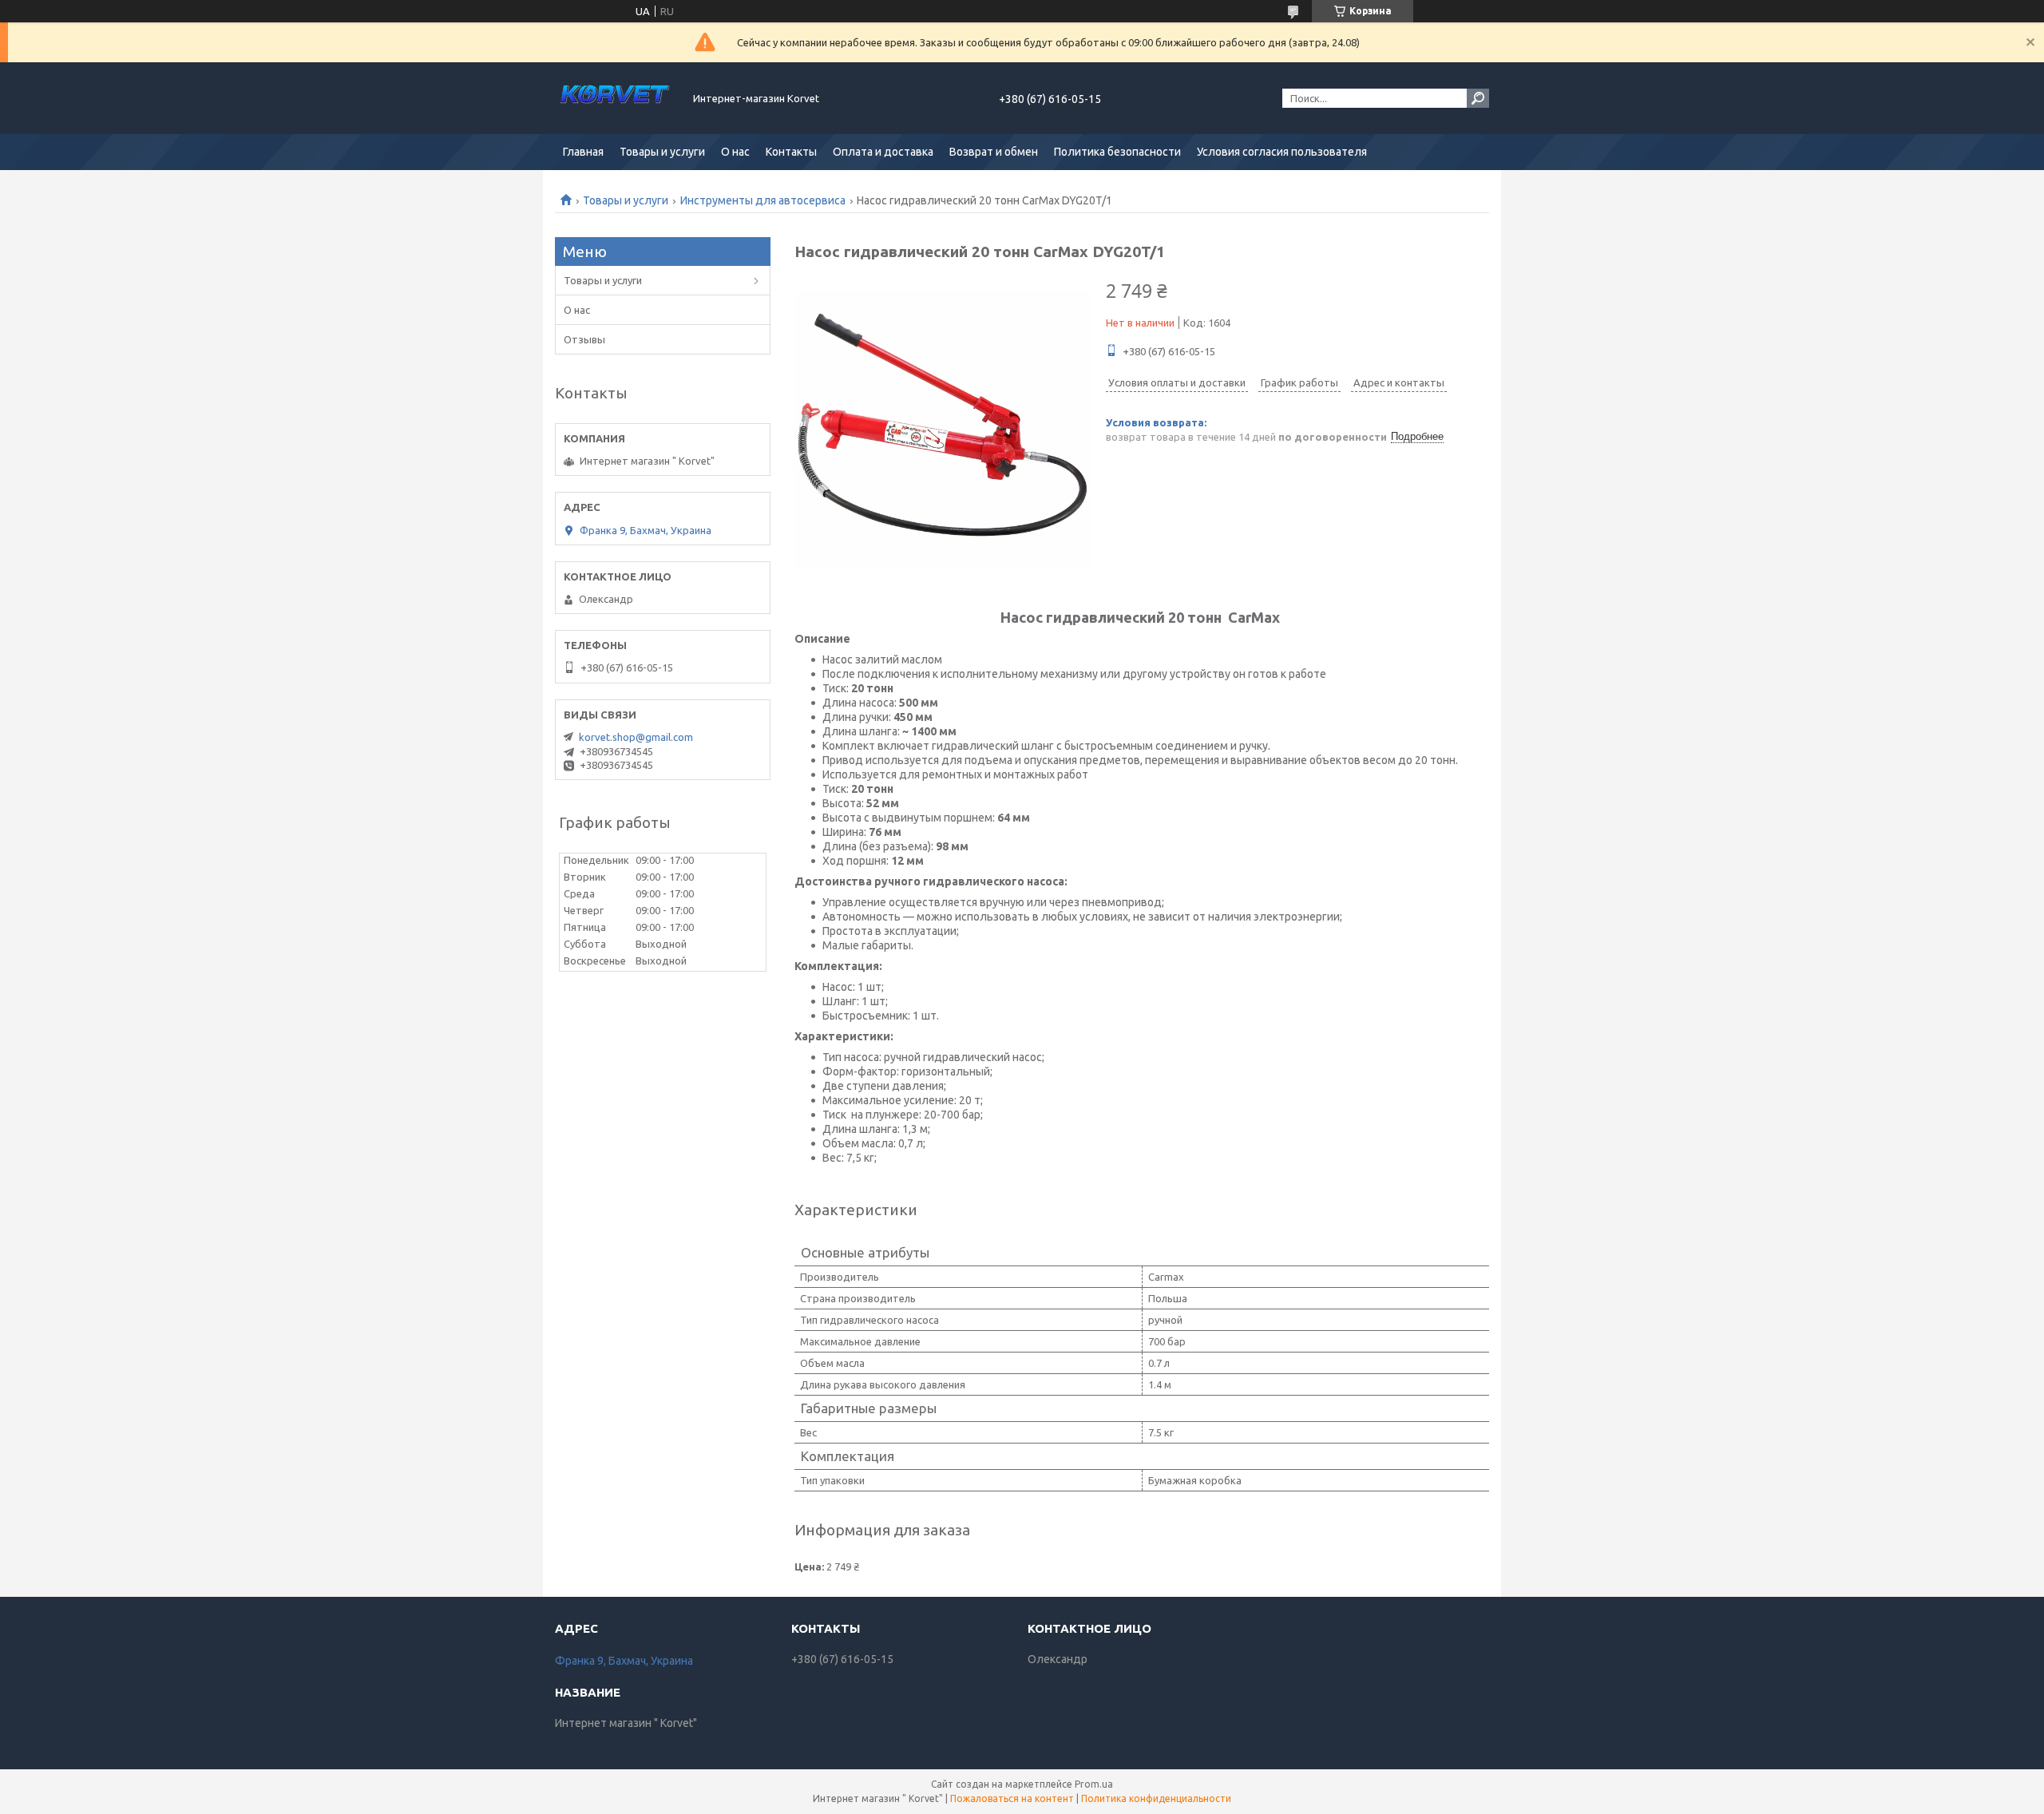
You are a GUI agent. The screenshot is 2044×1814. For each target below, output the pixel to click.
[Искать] (1478, 98)
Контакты (791, 152)
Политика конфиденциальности (1156, 1798)
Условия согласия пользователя (1282, 152)
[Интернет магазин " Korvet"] (615, 98)
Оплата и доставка (883, 152)
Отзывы (584, 339)
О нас (735, 152)
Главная (583, 152)
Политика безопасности (1117, 152)
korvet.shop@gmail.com (636, 737)
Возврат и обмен (994, 152)
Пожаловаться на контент (1012, 1798)
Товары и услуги (662, 152)
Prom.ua (1094, 1784)
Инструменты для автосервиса (763, 200)
